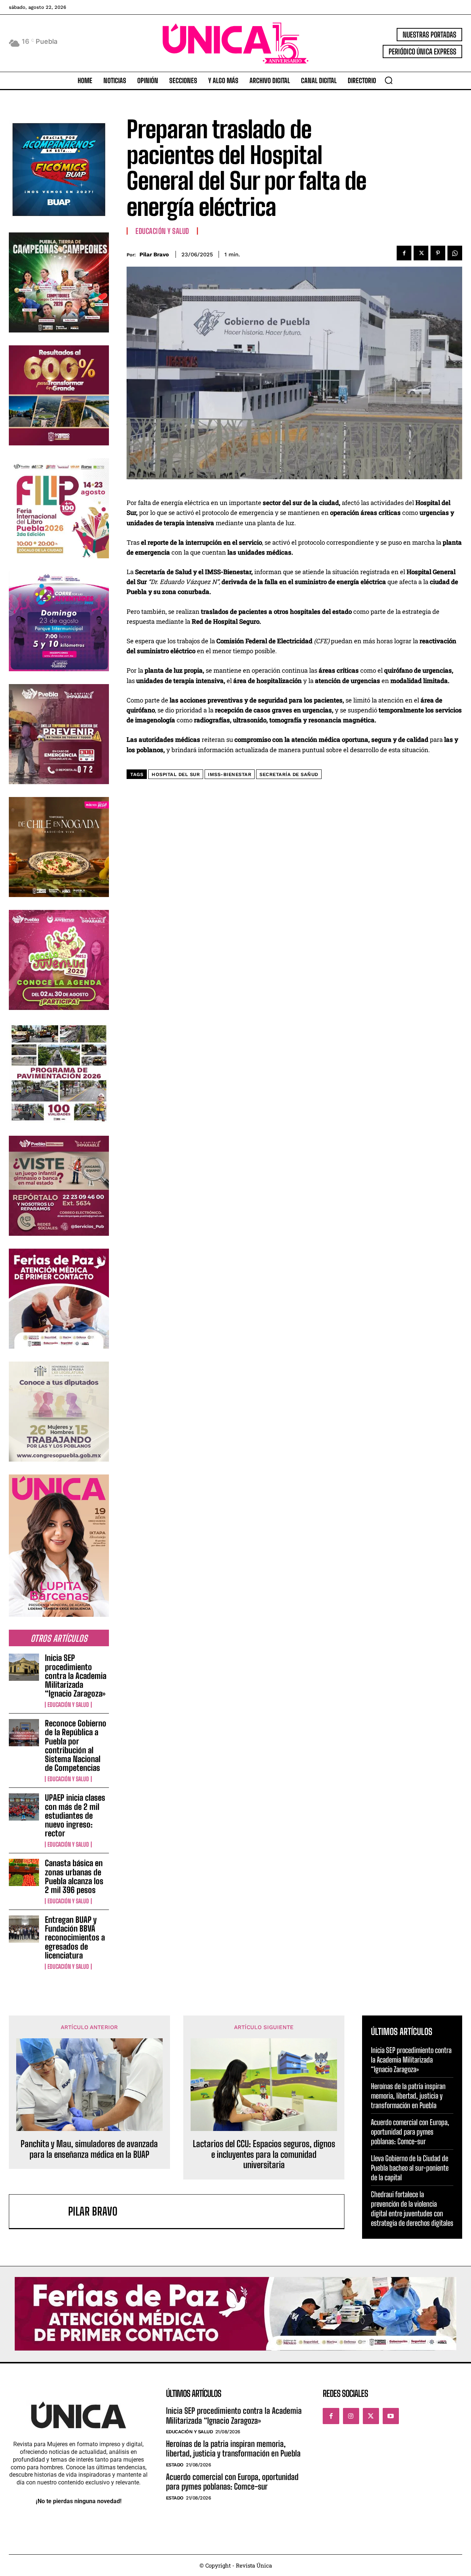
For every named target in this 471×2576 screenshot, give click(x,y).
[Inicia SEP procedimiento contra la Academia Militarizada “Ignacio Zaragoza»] (24, 1667)
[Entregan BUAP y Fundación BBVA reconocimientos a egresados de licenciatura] (24, 1929)
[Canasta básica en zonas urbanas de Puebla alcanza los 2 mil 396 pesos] (24, 1872)
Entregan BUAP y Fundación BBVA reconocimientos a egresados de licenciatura (75, 1938)
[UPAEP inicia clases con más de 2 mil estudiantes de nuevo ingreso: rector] (24, 1807)
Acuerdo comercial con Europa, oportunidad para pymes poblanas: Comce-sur (410, 2132)
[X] (421, 253)
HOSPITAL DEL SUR (176, 774)
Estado (175, 2465)
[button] (389, 80)
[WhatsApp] (455, 253)
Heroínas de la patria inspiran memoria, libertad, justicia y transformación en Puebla (408, 2096)
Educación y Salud (68, 1705)
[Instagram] (351, 2416)
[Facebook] (404, 253)
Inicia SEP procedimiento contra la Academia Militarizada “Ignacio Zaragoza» (76, 1676)
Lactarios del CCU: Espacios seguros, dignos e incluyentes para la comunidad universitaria (264, 2155)
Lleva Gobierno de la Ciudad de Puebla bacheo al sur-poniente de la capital (410, 2168)
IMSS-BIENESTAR (230, 774)
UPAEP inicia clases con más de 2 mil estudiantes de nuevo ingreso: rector (75, 1815)
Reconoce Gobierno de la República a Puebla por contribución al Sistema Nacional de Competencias (76, 1746)
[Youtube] (391, 2416)
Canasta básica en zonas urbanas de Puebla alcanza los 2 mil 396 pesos (74, 1876)
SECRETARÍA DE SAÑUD (289, 774)
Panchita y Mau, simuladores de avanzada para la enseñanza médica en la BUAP (89, 2149)
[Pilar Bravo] (42, 2211)
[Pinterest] (438, 253)
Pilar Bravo (154, 255)
